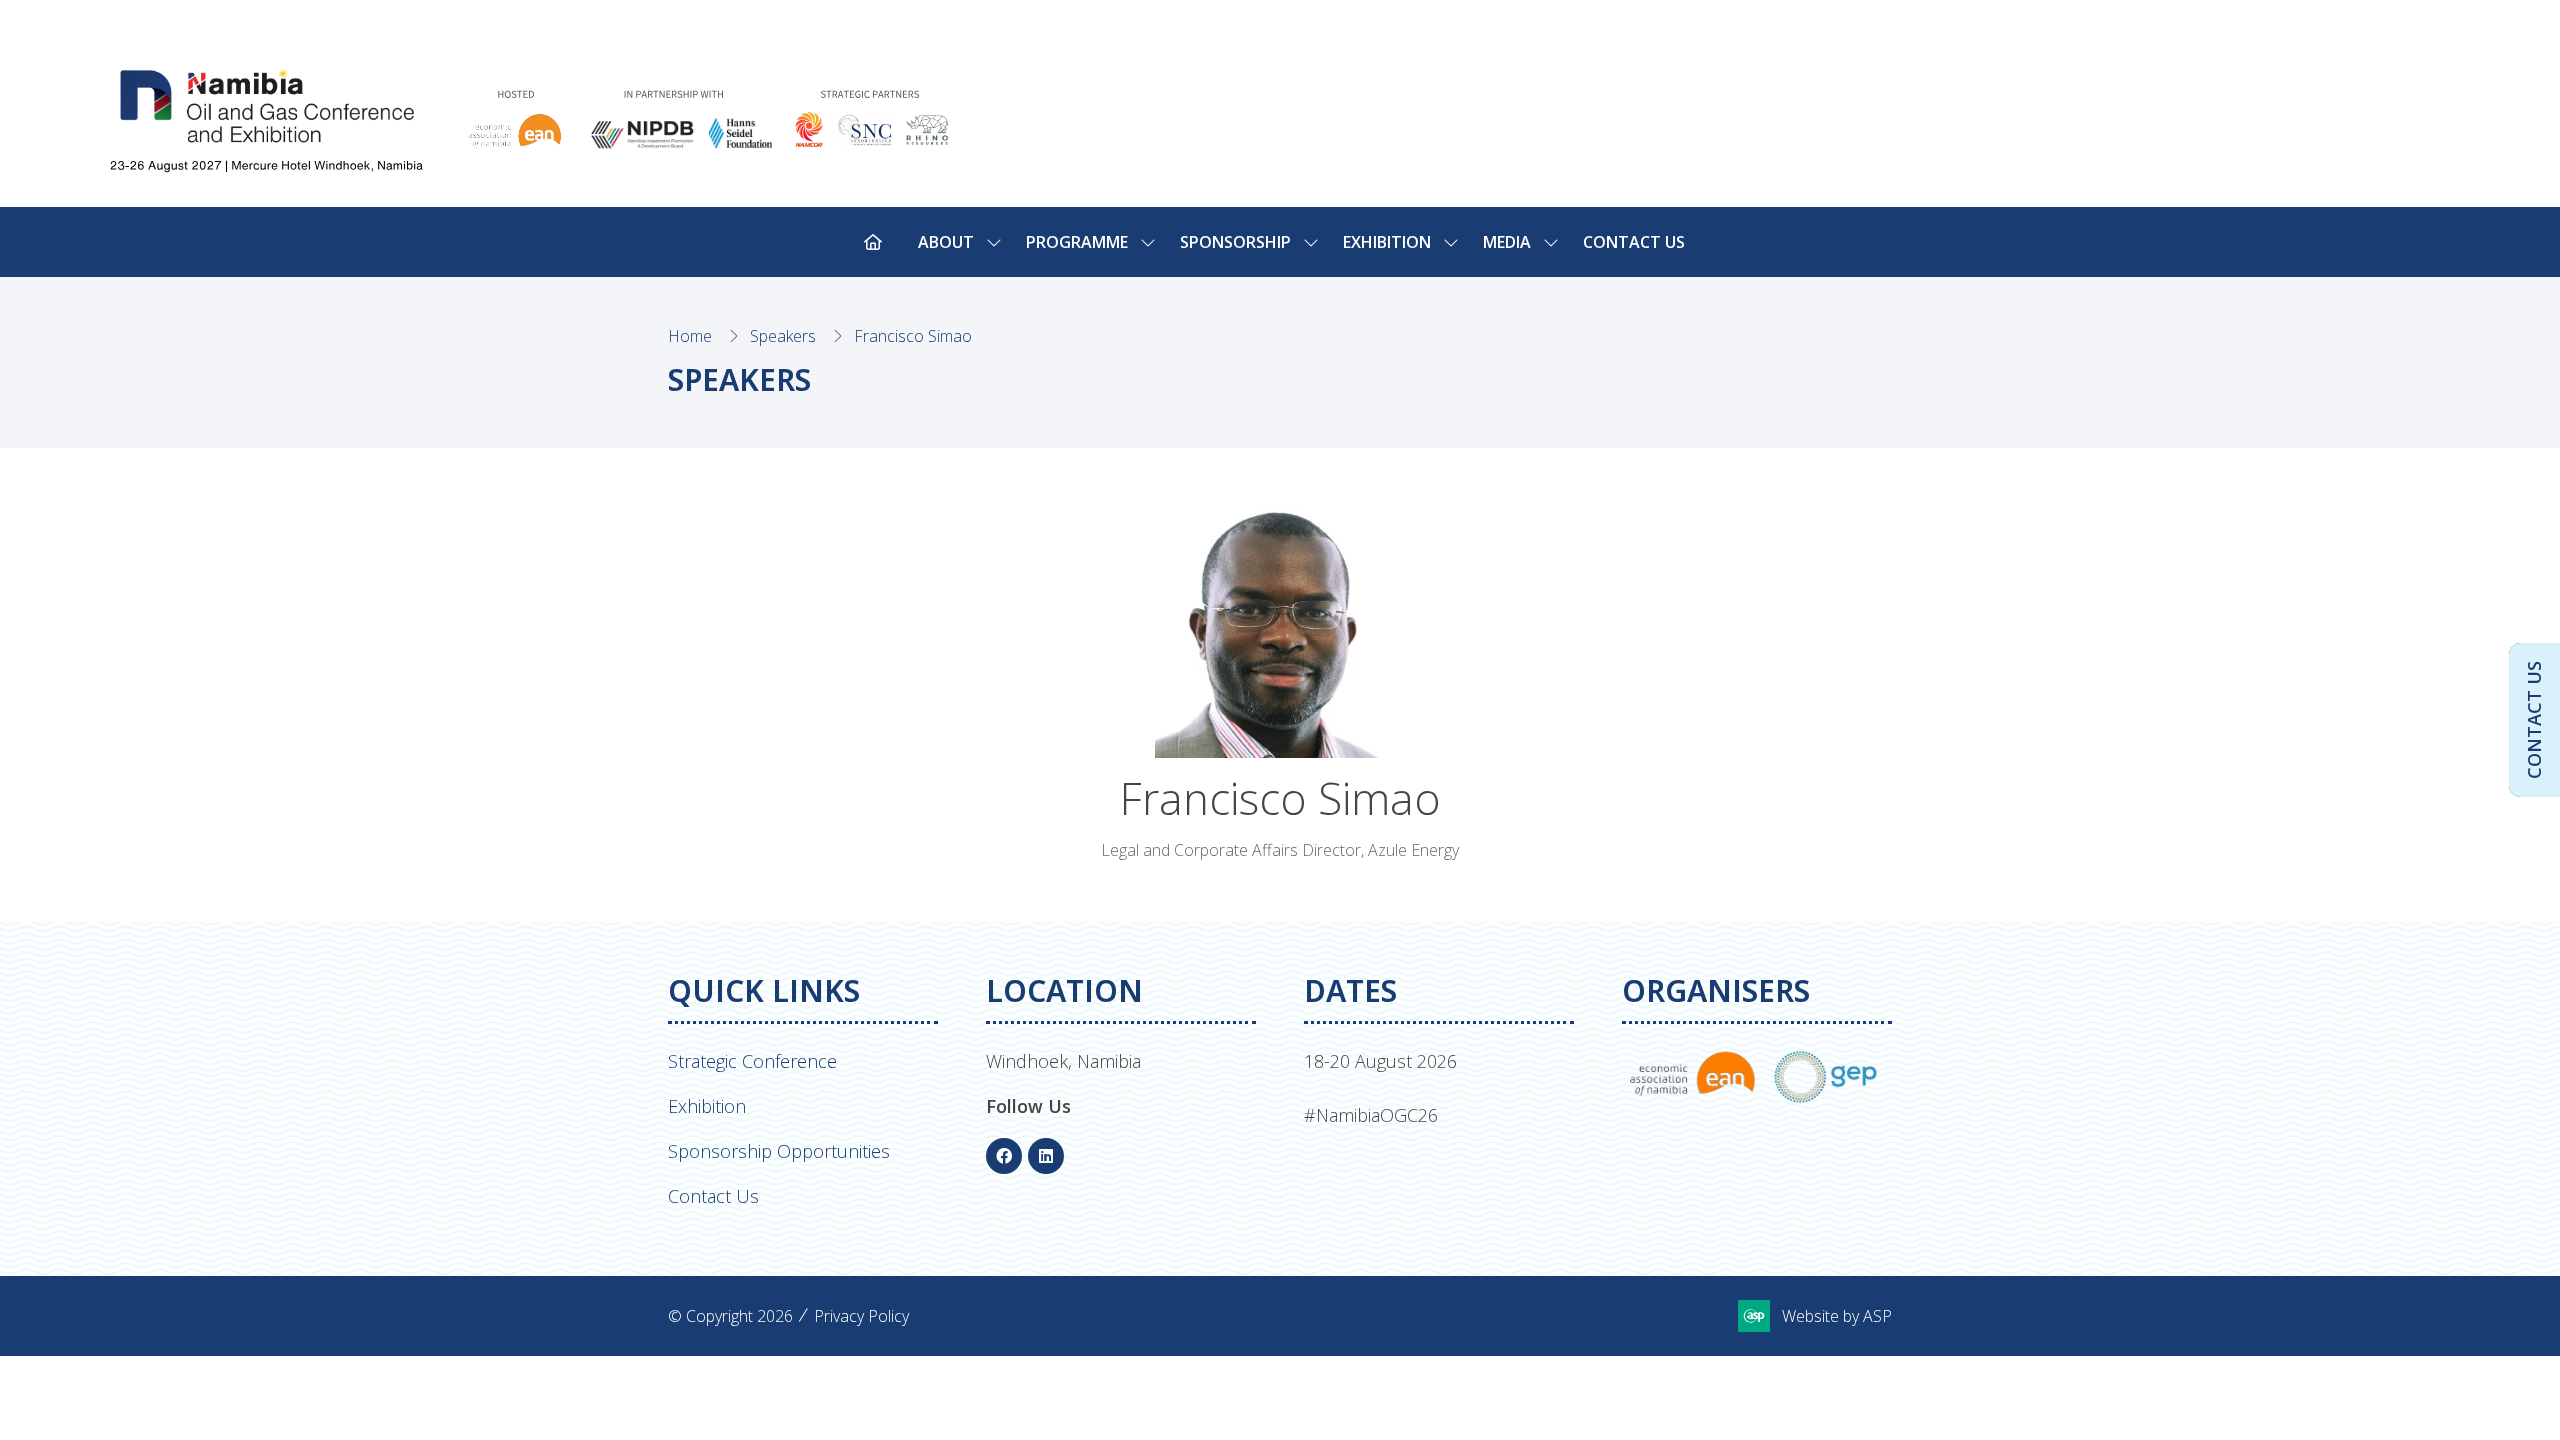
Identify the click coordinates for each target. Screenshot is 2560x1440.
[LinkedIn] (1046, 1156)
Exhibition (707, 1106)
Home (690, 336)
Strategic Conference (752, 1061)
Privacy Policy (861, 1316)
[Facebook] (1004, 1156)
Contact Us (1634, 242)
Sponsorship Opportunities (779, 1151)
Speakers (783, 336)
